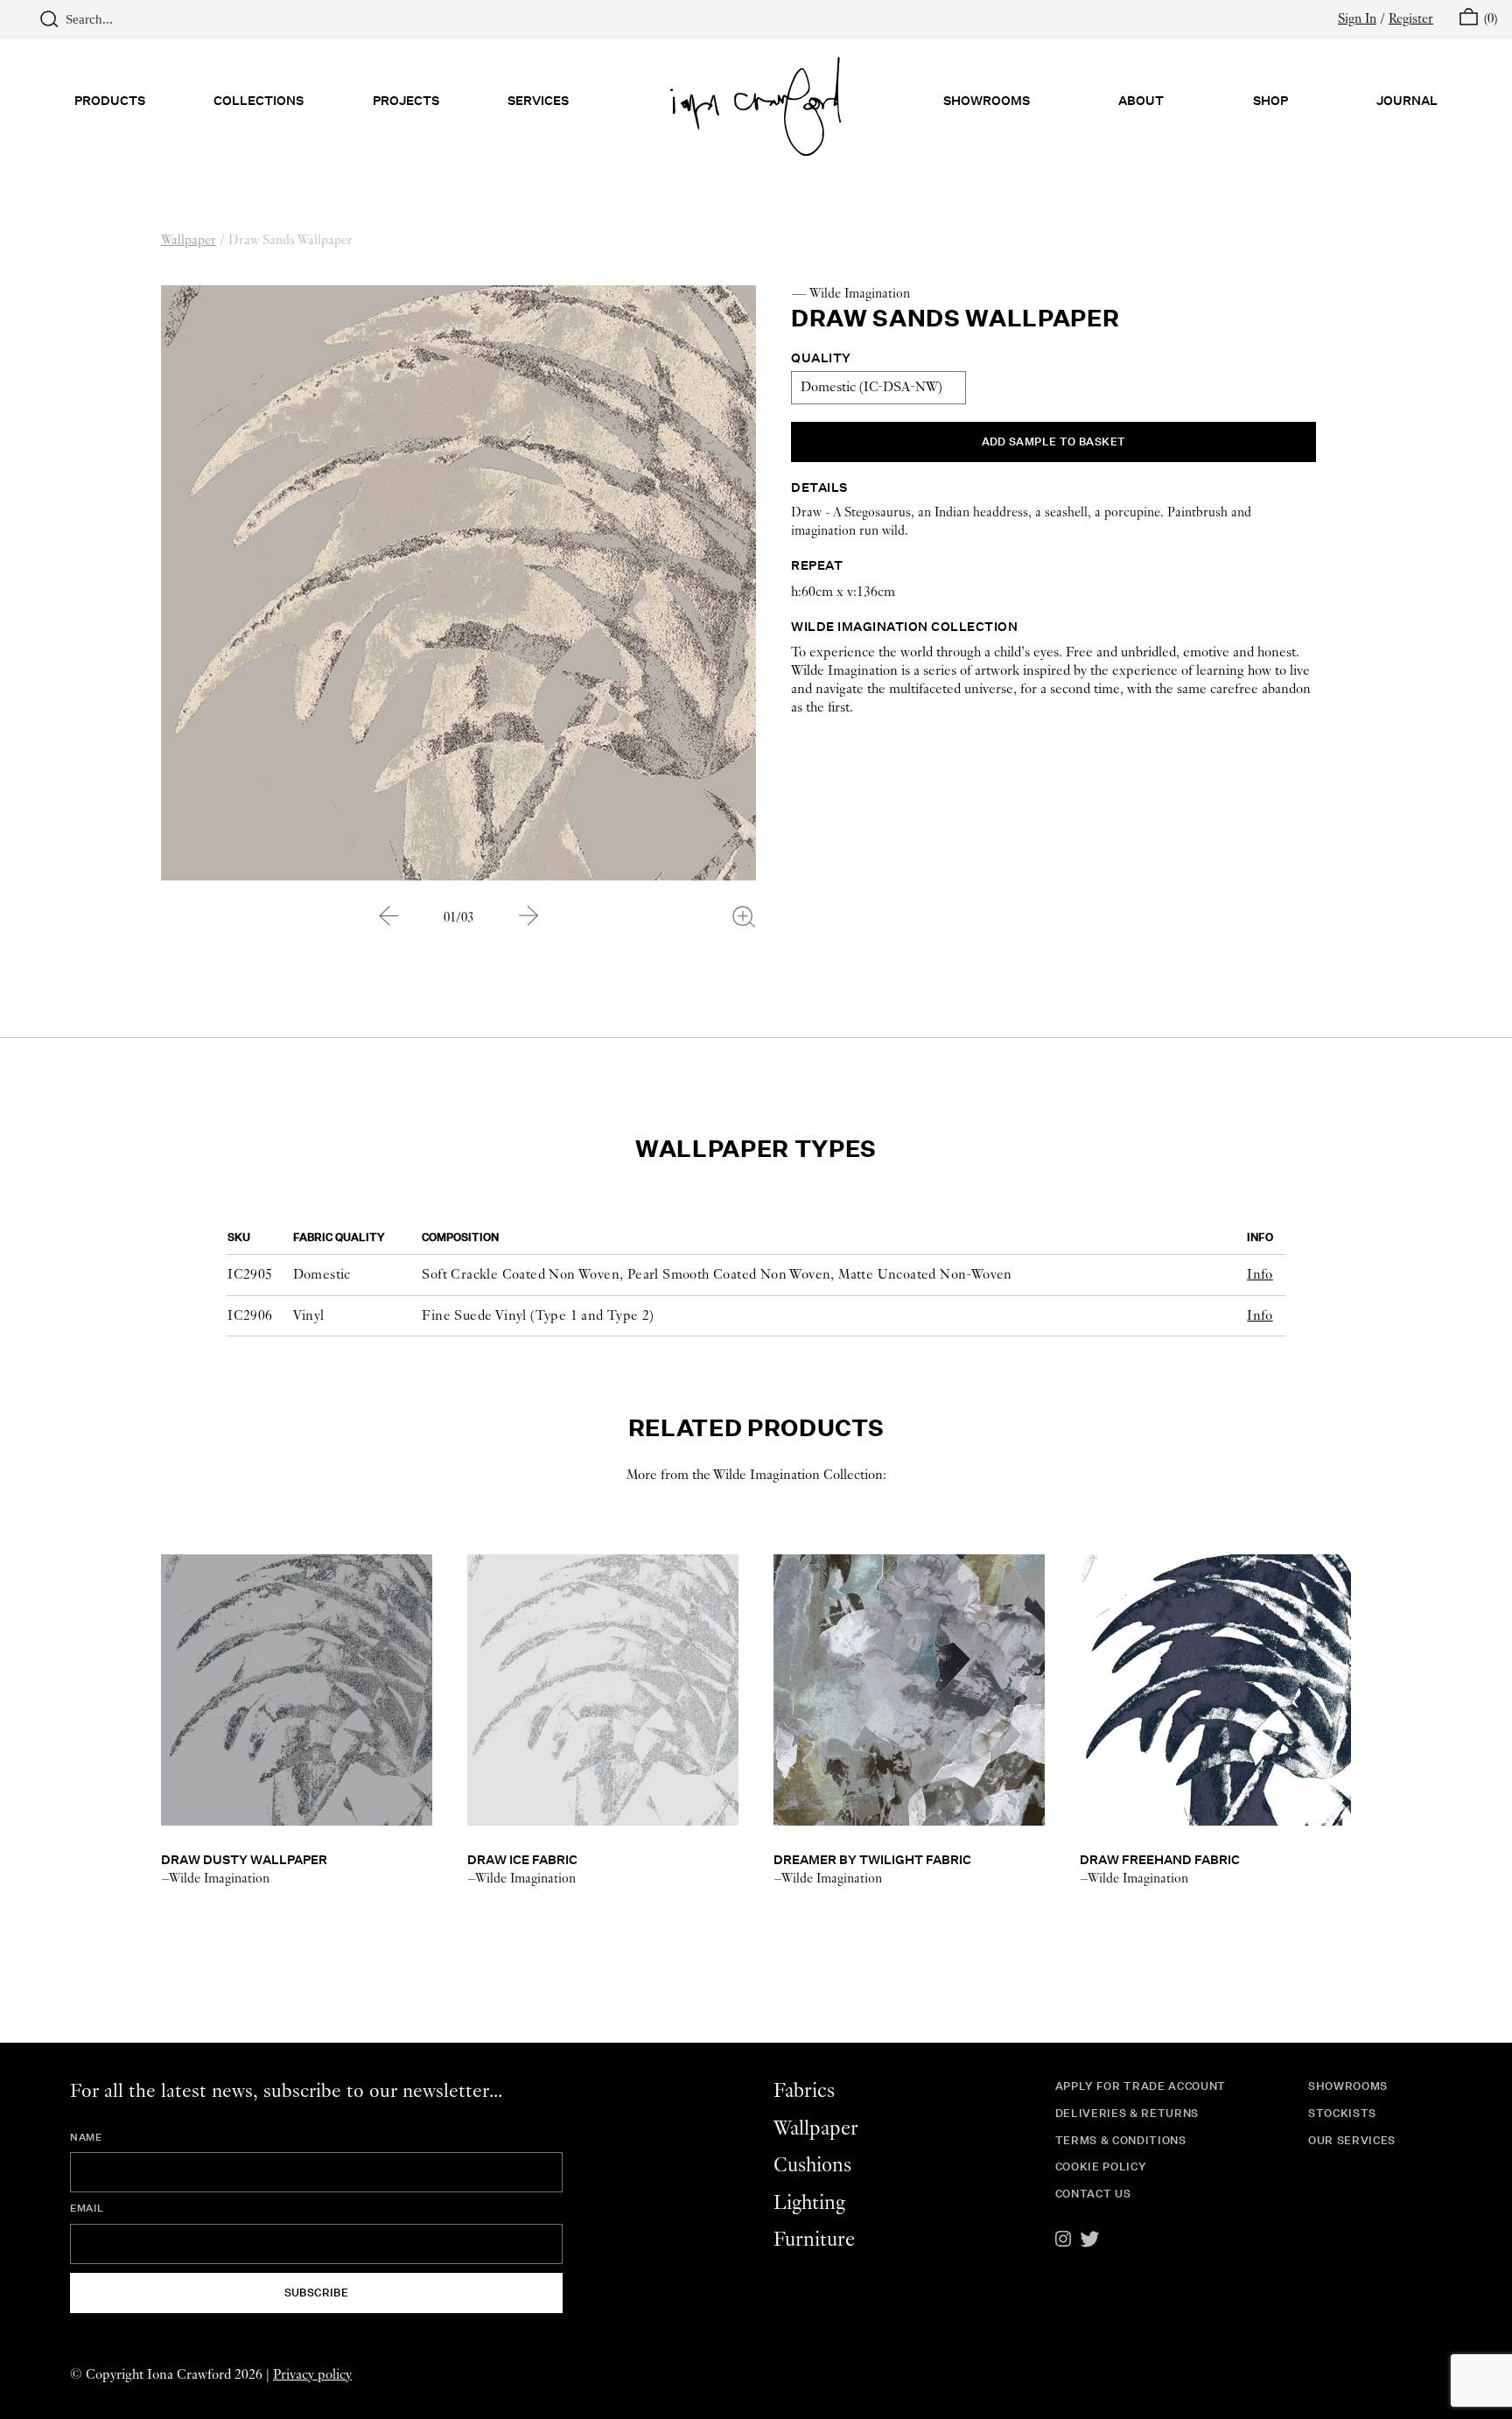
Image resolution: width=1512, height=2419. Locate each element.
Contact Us (1093, 2194)
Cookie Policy (1101, 2167)
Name (86, 2137)
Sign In (1357, 19)
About (1141, 100)
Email (87, 2208)
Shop (1270, 100)
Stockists (1342, 2113)
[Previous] (388, 915)
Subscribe (317, 2293)
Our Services (1352, 2140)
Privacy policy (312, 2375)
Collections (259, 100)
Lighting (809, 2203)
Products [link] (110, 100)
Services (538, 100)
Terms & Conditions (1121, 2140)
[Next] (528, 915)
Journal (1407, 100)
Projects (406, 100)
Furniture (814, 2240)
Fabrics (804, 2091)
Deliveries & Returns (1127, 2113)
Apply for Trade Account (1141, 2086)
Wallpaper (189, 241)
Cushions (812, 2166)
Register (1411, 19)
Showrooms (987, 100)
